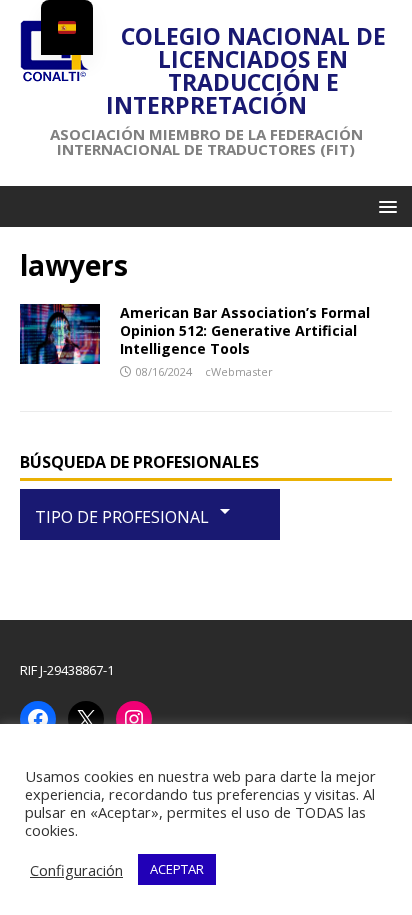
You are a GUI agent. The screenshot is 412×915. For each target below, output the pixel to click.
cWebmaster (239, 371)
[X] (86, 719)
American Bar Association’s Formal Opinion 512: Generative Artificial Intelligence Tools (245, 330)
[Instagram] (134, 719)
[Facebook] (38, 719)
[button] (384, 205)
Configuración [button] (76, 870)
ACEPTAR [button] (177, 869)
